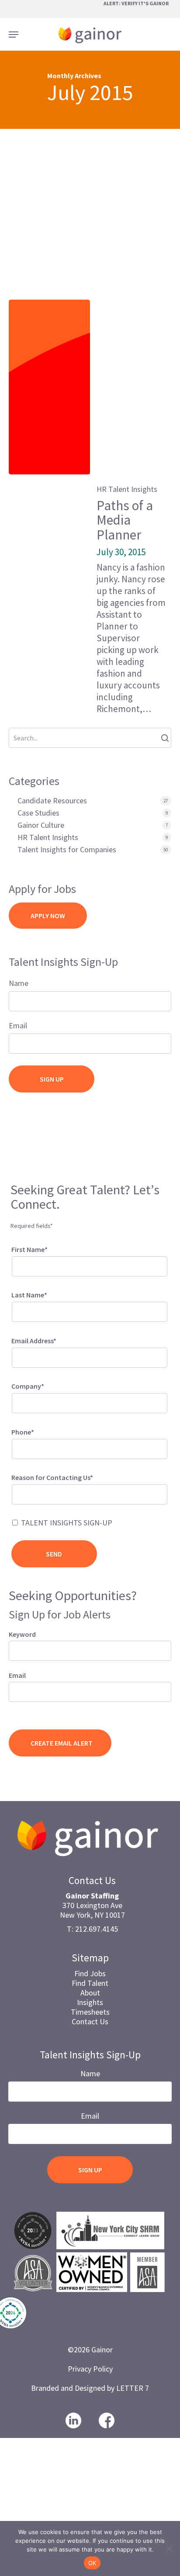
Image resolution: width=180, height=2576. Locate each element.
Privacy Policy (90, 2369)
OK (92, 2563)
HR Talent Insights (127, 489)
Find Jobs (90, 1973)
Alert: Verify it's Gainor (136, 3)
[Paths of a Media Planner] (49, 387)
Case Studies (38, 813)
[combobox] (90, 1494)
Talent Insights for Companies (67, 850)
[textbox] (26, 1493)
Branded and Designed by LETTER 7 (90, 2388)
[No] (169, 2548)
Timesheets (90, 2012)
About (90, 1993)
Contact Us (90, 2021)
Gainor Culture (41, 825)
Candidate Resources (52, 801)
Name (19, 983)
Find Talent (90, 1983)
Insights (90, 2002)
